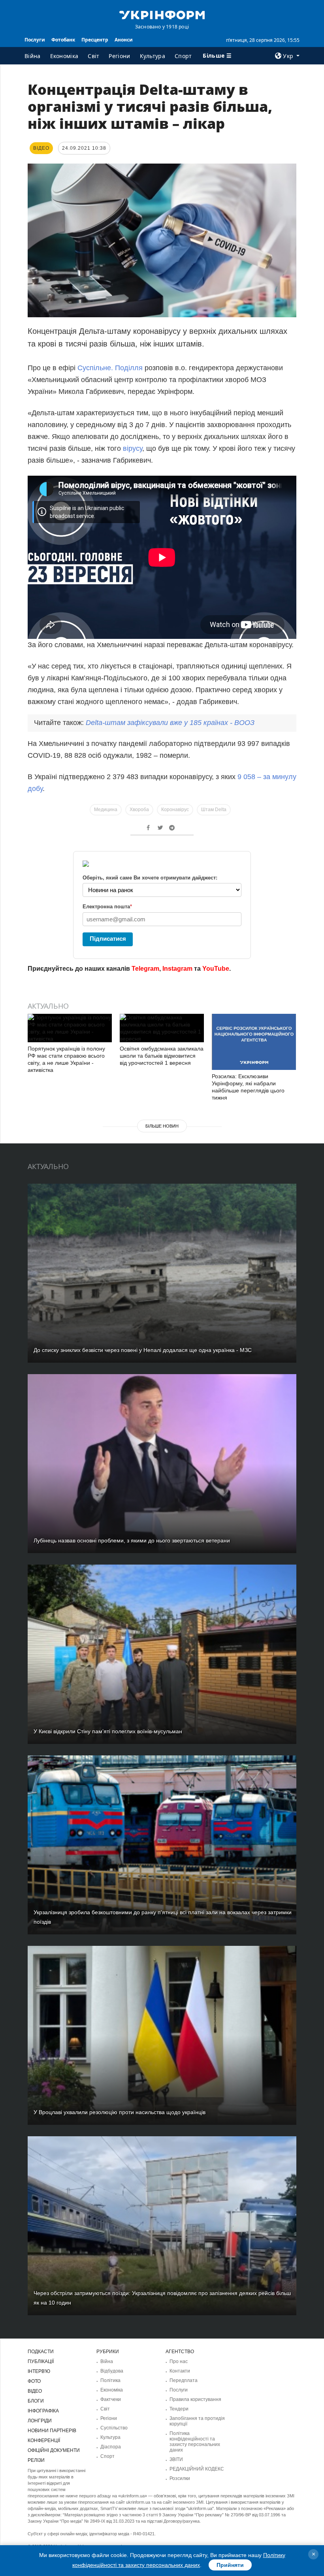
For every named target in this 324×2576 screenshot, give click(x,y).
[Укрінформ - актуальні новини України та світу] (162, 14)
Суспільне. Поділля (110, 368)
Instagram (177, 969)
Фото (34, 2381)
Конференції (44, 2440)
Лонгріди (40, 2421)
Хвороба (139, 810)
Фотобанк (63, 40)
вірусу (133, 448)
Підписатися (108, 939)
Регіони (119, 56)
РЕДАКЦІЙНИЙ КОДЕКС (197, 2469)
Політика (110, 2380)
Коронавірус (175, 810)
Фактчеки (111, 2399)
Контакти (180, 2371)
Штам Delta (214, 810)
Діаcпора (111, 2447)
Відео (35, 2391)
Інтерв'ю (39, 2371)
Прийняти (230, 2565)
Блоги (36, 2401)
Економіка (64, 56)
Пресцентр (95, 40)
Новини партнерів (52, 2431)
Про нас (179, 2361)
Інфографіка (43, 2411)
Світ (93, 56)
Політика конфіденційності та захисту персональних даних (195, 2442)
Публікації (41, 2361)
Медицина (106, 810)
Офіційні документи (54, 2450)
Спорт (183, 56)
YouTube (216, 969)
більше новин (162, 1126)
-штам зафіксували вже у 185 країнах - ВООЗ (170, 723)
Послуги (35, 40)
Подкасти (41, 2352)
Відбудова (112, 2371)
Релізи (36, 2460)
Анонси (124, 40)
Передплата (184, 2380)
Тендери (179, 2409)
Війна (33, 56)
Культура (153, 56)
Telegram (145, 969)
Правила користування (195, 2399)
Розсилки (180, 2478)
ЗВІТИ (176, 2459)
